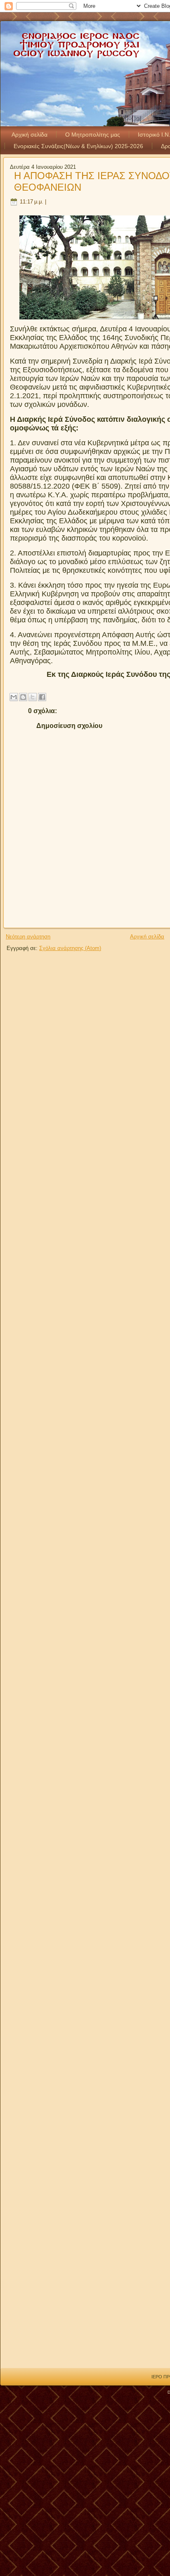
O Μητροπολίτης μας (93, 135)
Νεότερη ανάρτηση (28, 937)
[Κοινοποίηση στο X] (33, 697)
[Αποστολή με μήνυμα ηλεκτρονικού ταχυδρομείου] (14, 697)
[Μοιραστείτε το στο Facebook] (42, 697)
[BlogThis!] (23, 697)
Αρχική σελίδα (30, 135)
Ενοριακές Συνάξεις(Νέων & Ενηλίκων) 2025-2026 (78, 146)
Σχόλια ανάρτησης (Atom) (70, 948)
